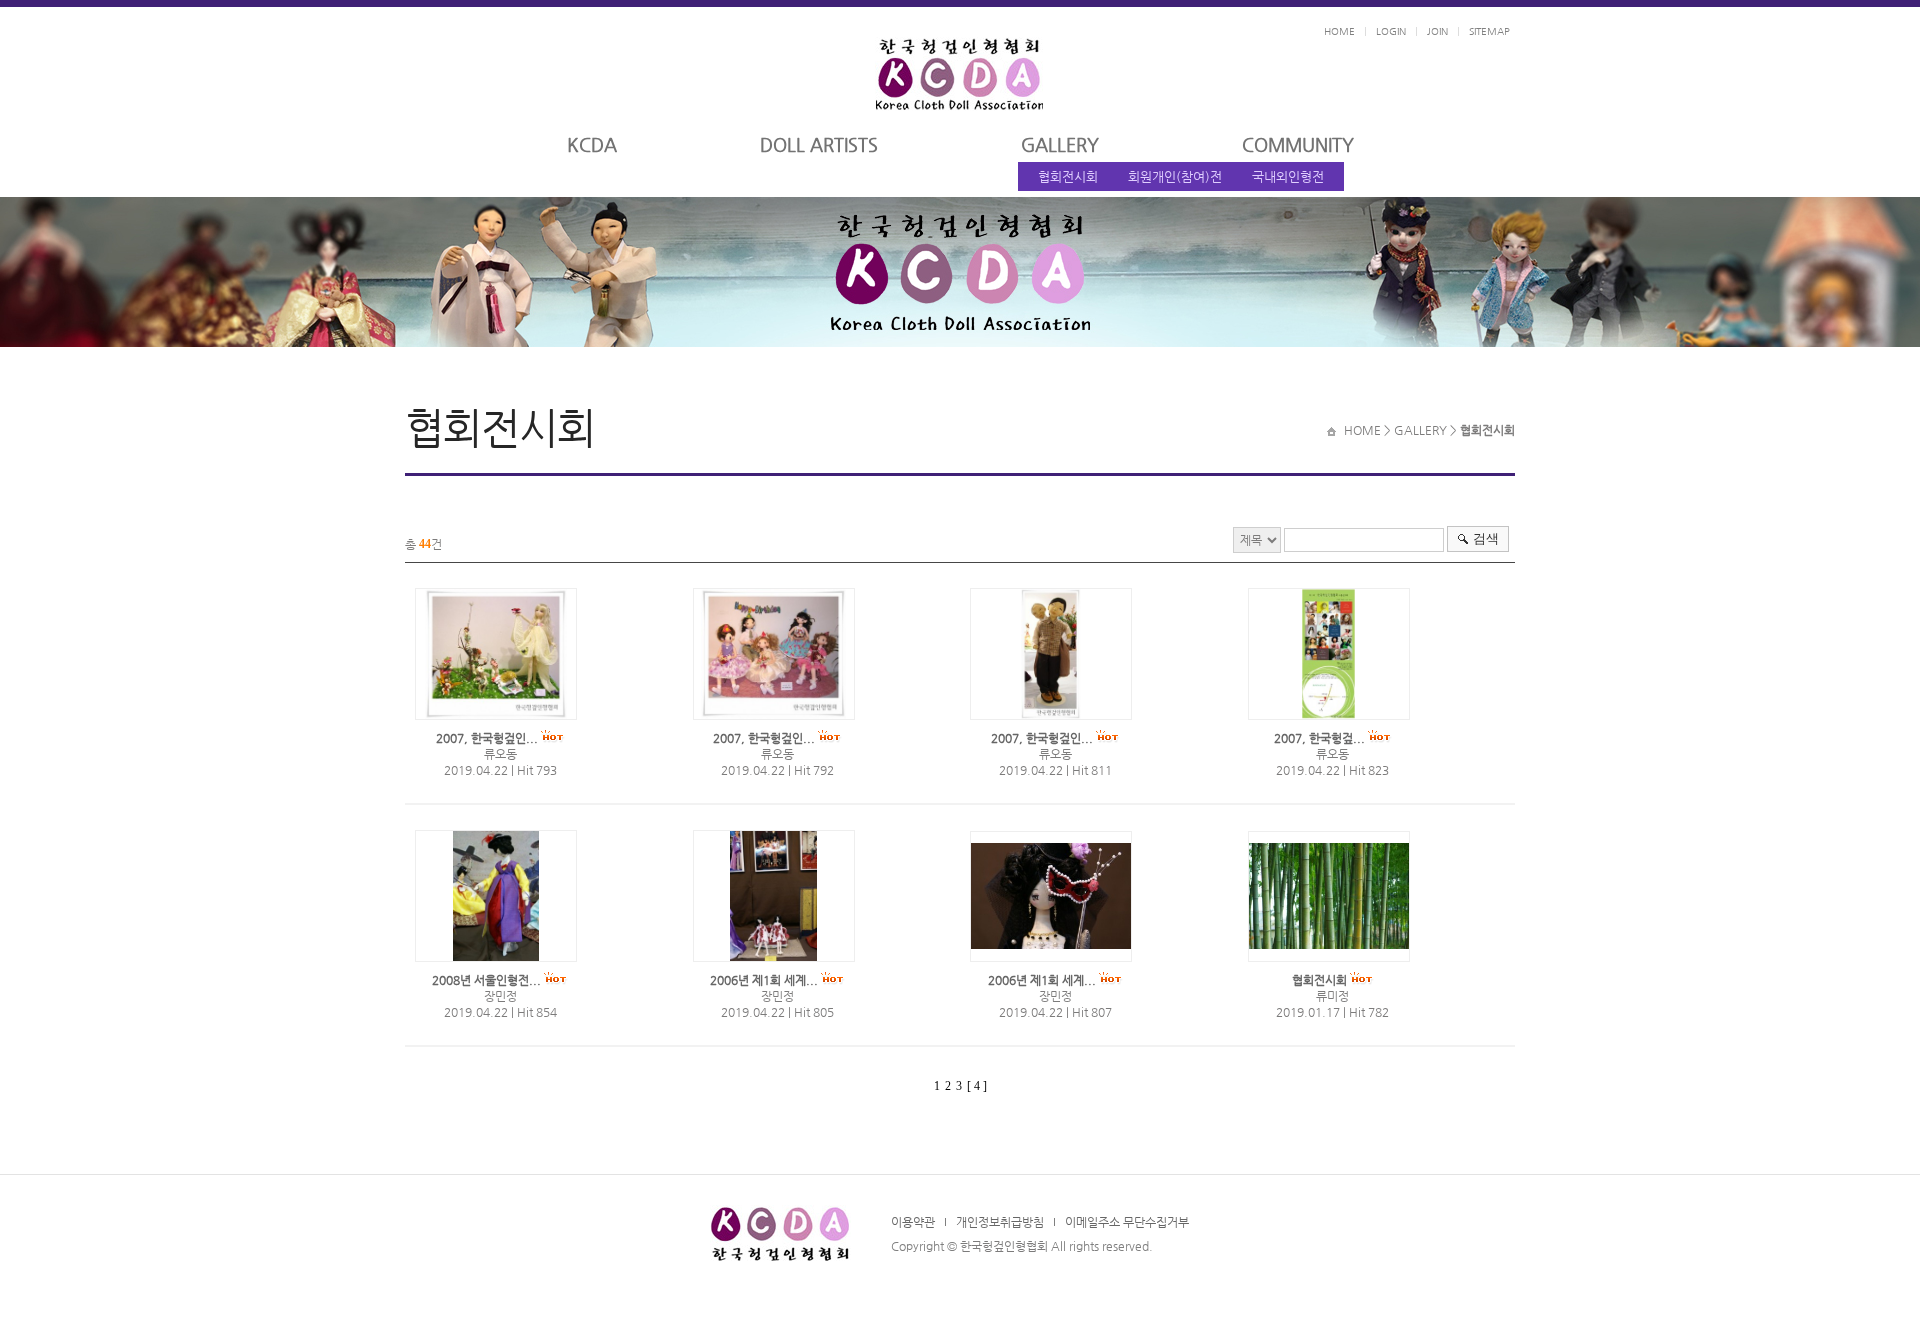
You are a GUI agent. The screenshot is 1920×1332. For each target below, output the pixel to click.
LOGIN (1391, 31)
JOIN (1437, 31)
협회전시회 (1068, 176)
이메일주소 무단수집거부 (1127, 1222)
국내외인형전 (1288, 176)
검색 (1486, 538)
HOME (1339, 31)
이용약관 (913, 1222)
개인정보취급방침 (1000, 1222)
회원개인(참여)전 (1175, 176)
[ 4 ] (977, 1086)
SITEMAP (1489, 31)
